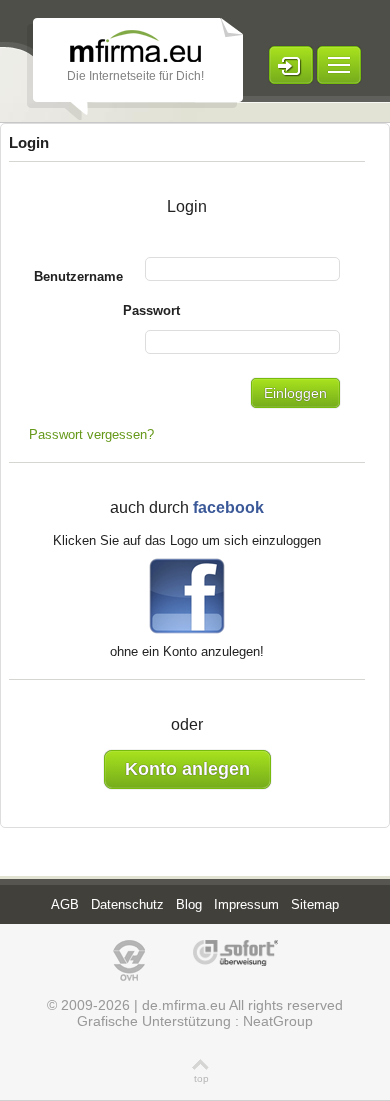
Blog (189, 904)
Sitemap (315, 904)
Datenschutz (127, 904)
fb (187, 592)
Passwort (151, 310)
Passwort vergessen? (91, 434)
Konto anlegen (187, 769)
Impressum (246, 904)
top (201, 1078)
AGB (65, 904)
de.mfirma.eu (184, 1005)
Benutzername (78, 276)
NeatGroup (278, 1021)
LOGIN (291, 65)
